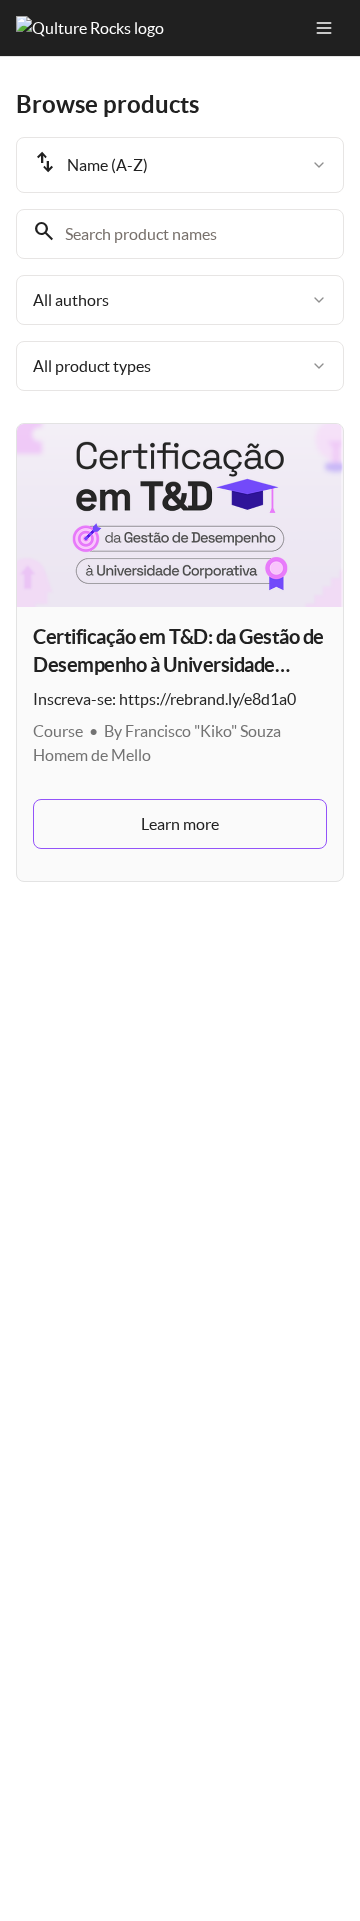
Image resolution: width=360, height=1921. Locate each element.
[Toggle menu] (324, 28)
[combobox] (180, 165)
